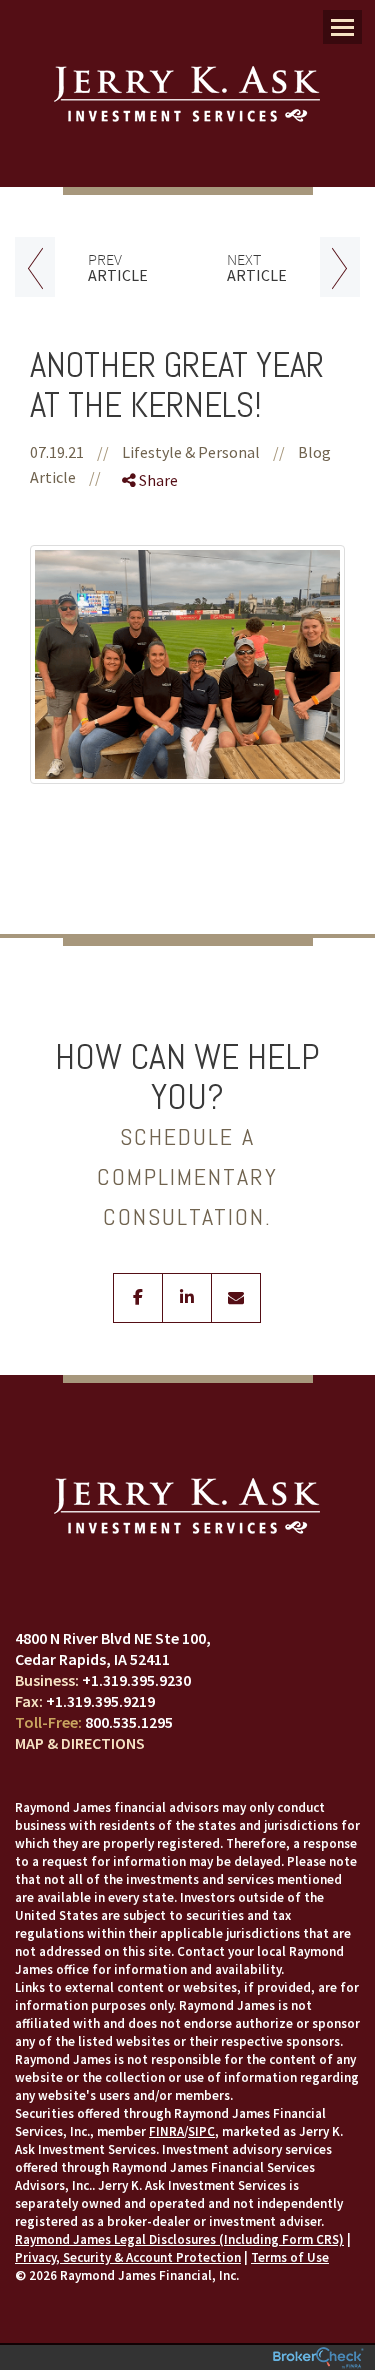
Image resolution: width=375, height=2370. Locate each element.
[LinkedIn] (155, 586)
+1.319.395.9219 (100, 1701)
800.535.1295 (129, 1722)
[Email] (155, 621)
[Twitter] (155, 551)
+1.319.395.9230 (136, 1680)
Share (157, 480)
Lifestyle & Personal (191, 452)
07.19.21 (69, 452)
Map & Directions (80, 1743)
